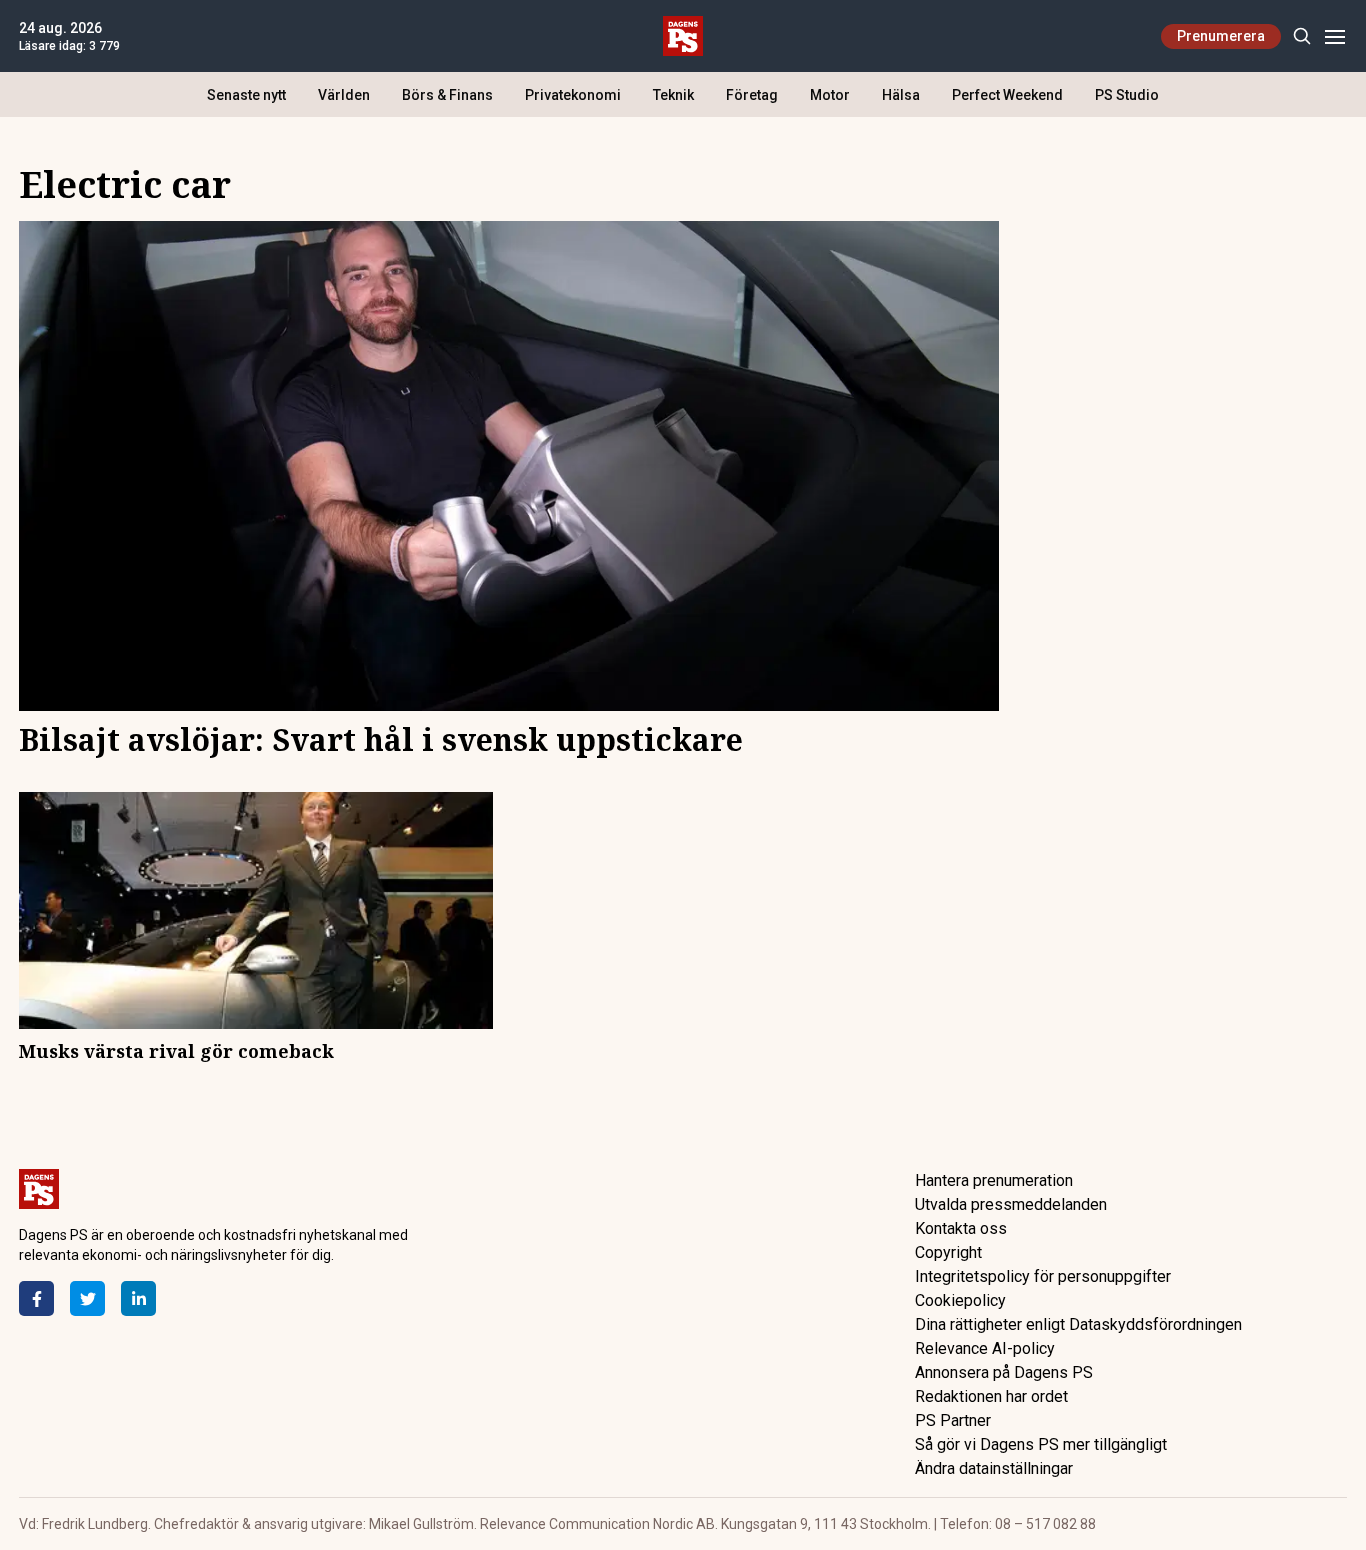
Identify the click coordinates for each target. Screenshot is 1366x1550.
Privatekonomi (573, 95)
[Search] (1301, 36)
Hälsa (901, 95)
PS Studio (1127, 95)
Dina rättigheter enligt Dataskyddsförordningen (1078, 1324)
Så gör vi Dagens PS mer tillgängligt (1041, 1444)
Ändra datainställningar (994, 1468)
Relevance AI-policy (985, 1348)
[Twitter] (87, 1298)
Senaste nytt (246, 95)
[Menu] (1334, 36)
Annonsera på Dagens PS (1004, 1372)
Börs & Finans (447, 95)
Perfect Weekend (1007, 95)
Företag (752, 95)
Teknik (673, 95)
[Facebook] (36, 1298)
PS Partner (953, 1420)
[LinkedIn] (138, 1298)
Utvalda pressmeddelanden (1011, 1204)
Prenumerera (1221, 36)
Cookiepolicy (960, 1300)
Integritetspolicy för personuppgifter (1043, 1276)
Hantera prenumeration (994, 1180)
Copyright (948, 1252)
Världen (344, 95)
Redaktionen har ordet (991, 1396)
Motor (830, 95)
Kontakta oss (961, 1228)
